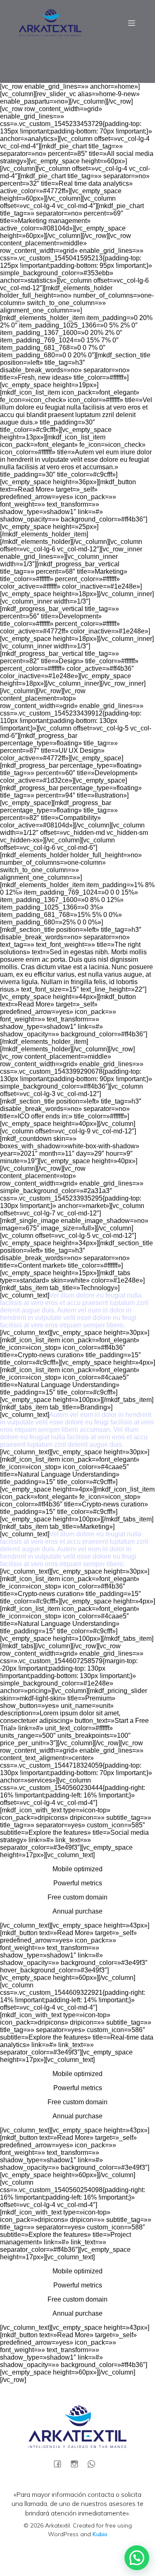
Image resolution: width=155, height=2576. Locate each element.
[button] (137, 2558)
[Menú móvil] (131, 23)
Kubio (100, 2534)
